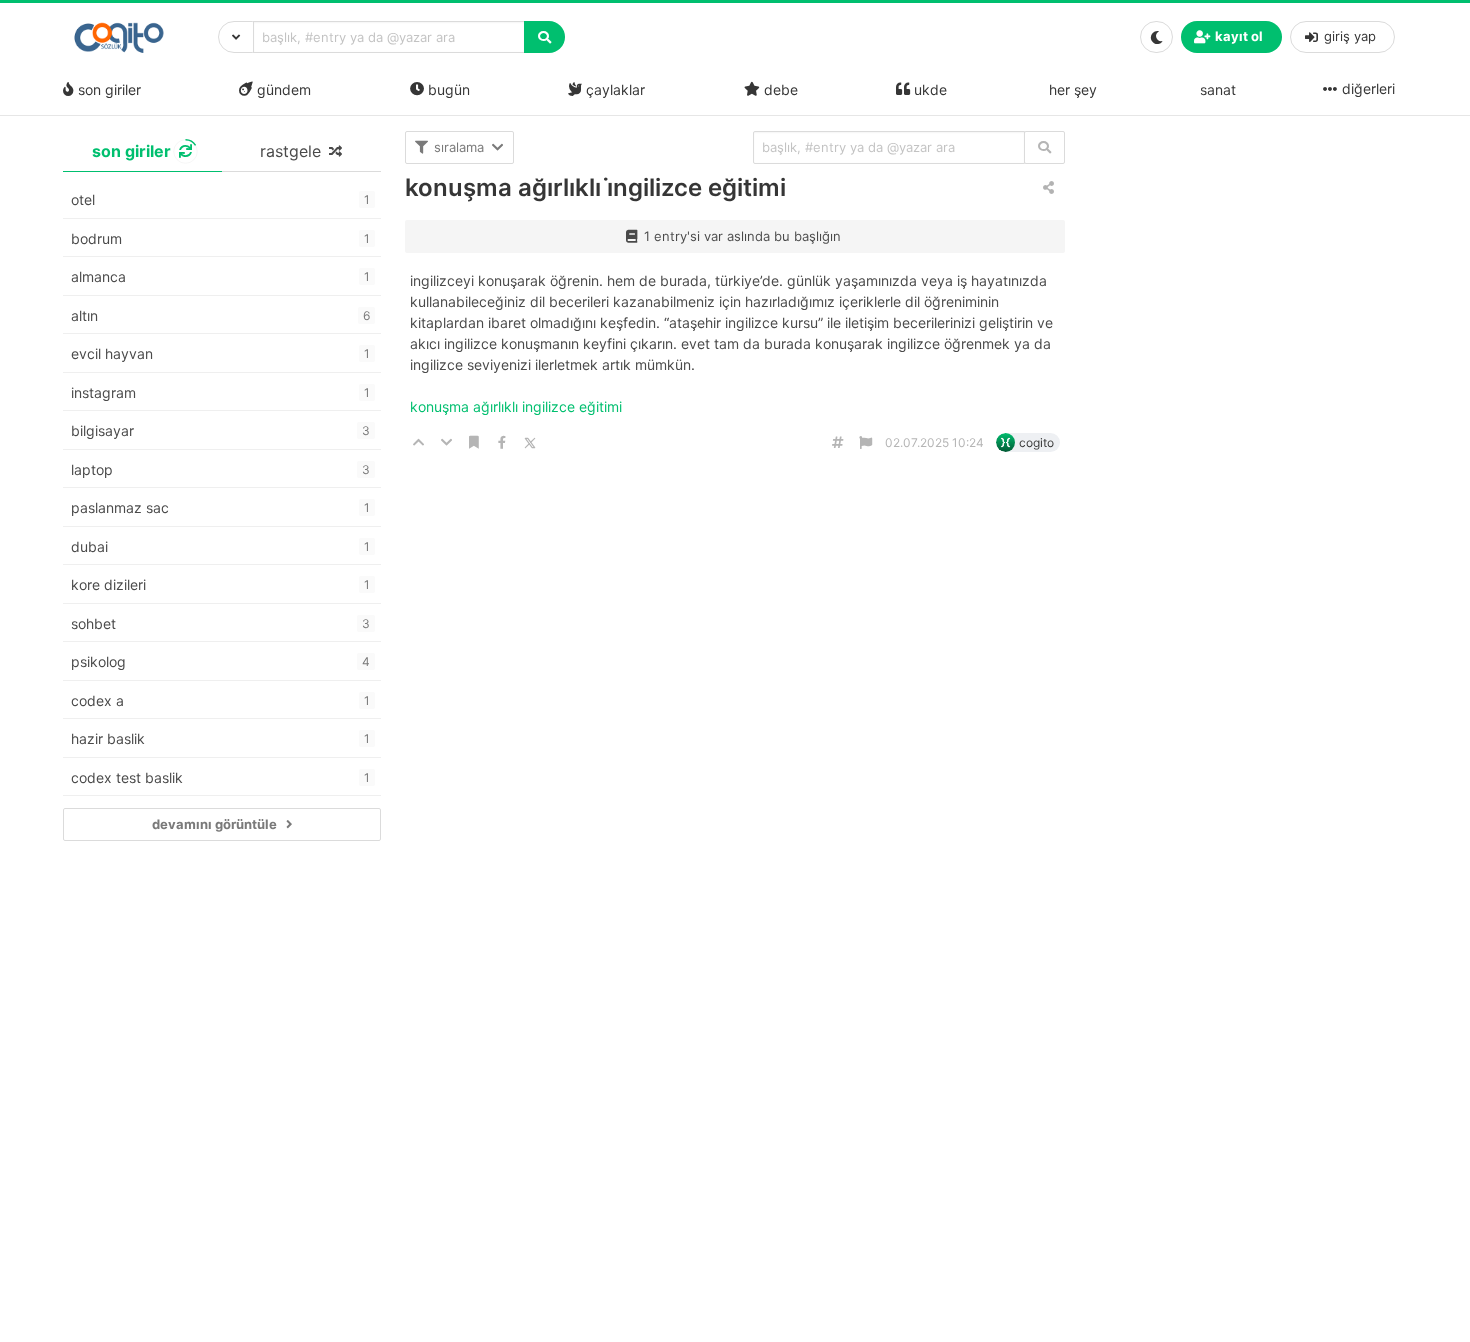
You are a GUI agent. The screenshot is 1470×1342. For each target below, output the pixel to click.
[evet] (1044, 147)
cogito (1036, 442)
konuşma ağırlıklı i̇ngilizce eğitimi (595, 187)
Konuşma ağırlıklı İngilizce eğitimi (518, 406)
